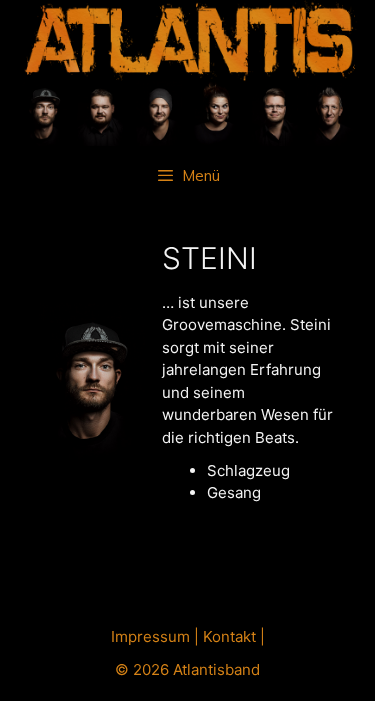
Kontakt (229, 636)
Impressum (150, 636)
